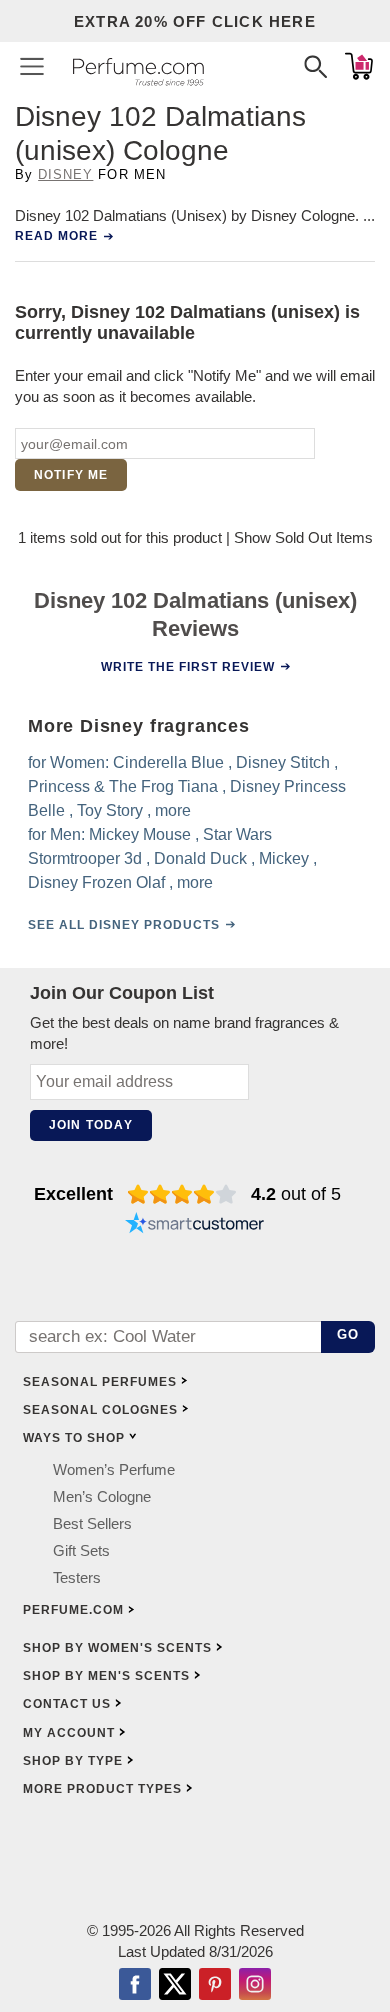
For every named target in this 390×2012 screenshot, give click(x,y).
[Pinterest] (215, 1986)
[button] (32, 66)
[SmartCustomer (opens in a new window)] (195, 1226)
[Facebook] (135, 1986)
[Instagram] (255, 1986)
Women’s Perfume (114, 1469)
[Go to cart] (359, 66)
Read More (56, 236)
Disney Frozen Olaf (96, 882)
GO (348, 1334)
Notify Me (71, 475)
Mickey (284, 858)
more (173, 810)
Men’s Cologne (102, 1496)
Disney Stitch (283, 762)
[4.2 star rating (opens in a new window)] (182, 1194)
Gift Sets (81, 1550)
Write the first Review (188, 667)
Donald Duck (200, 858)
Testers (77, 1577)
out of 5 (296, 1194)
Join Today (91, 1125)
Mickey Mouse (140, 834)
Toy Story (110, 810)
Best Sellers (92, 1523)
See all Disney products (124, 925)
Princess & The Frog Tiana (123, 786)
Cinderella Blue (168, 762)
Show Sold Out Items (303, 537)
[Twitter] (175, 1986)
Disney (65, 174)
